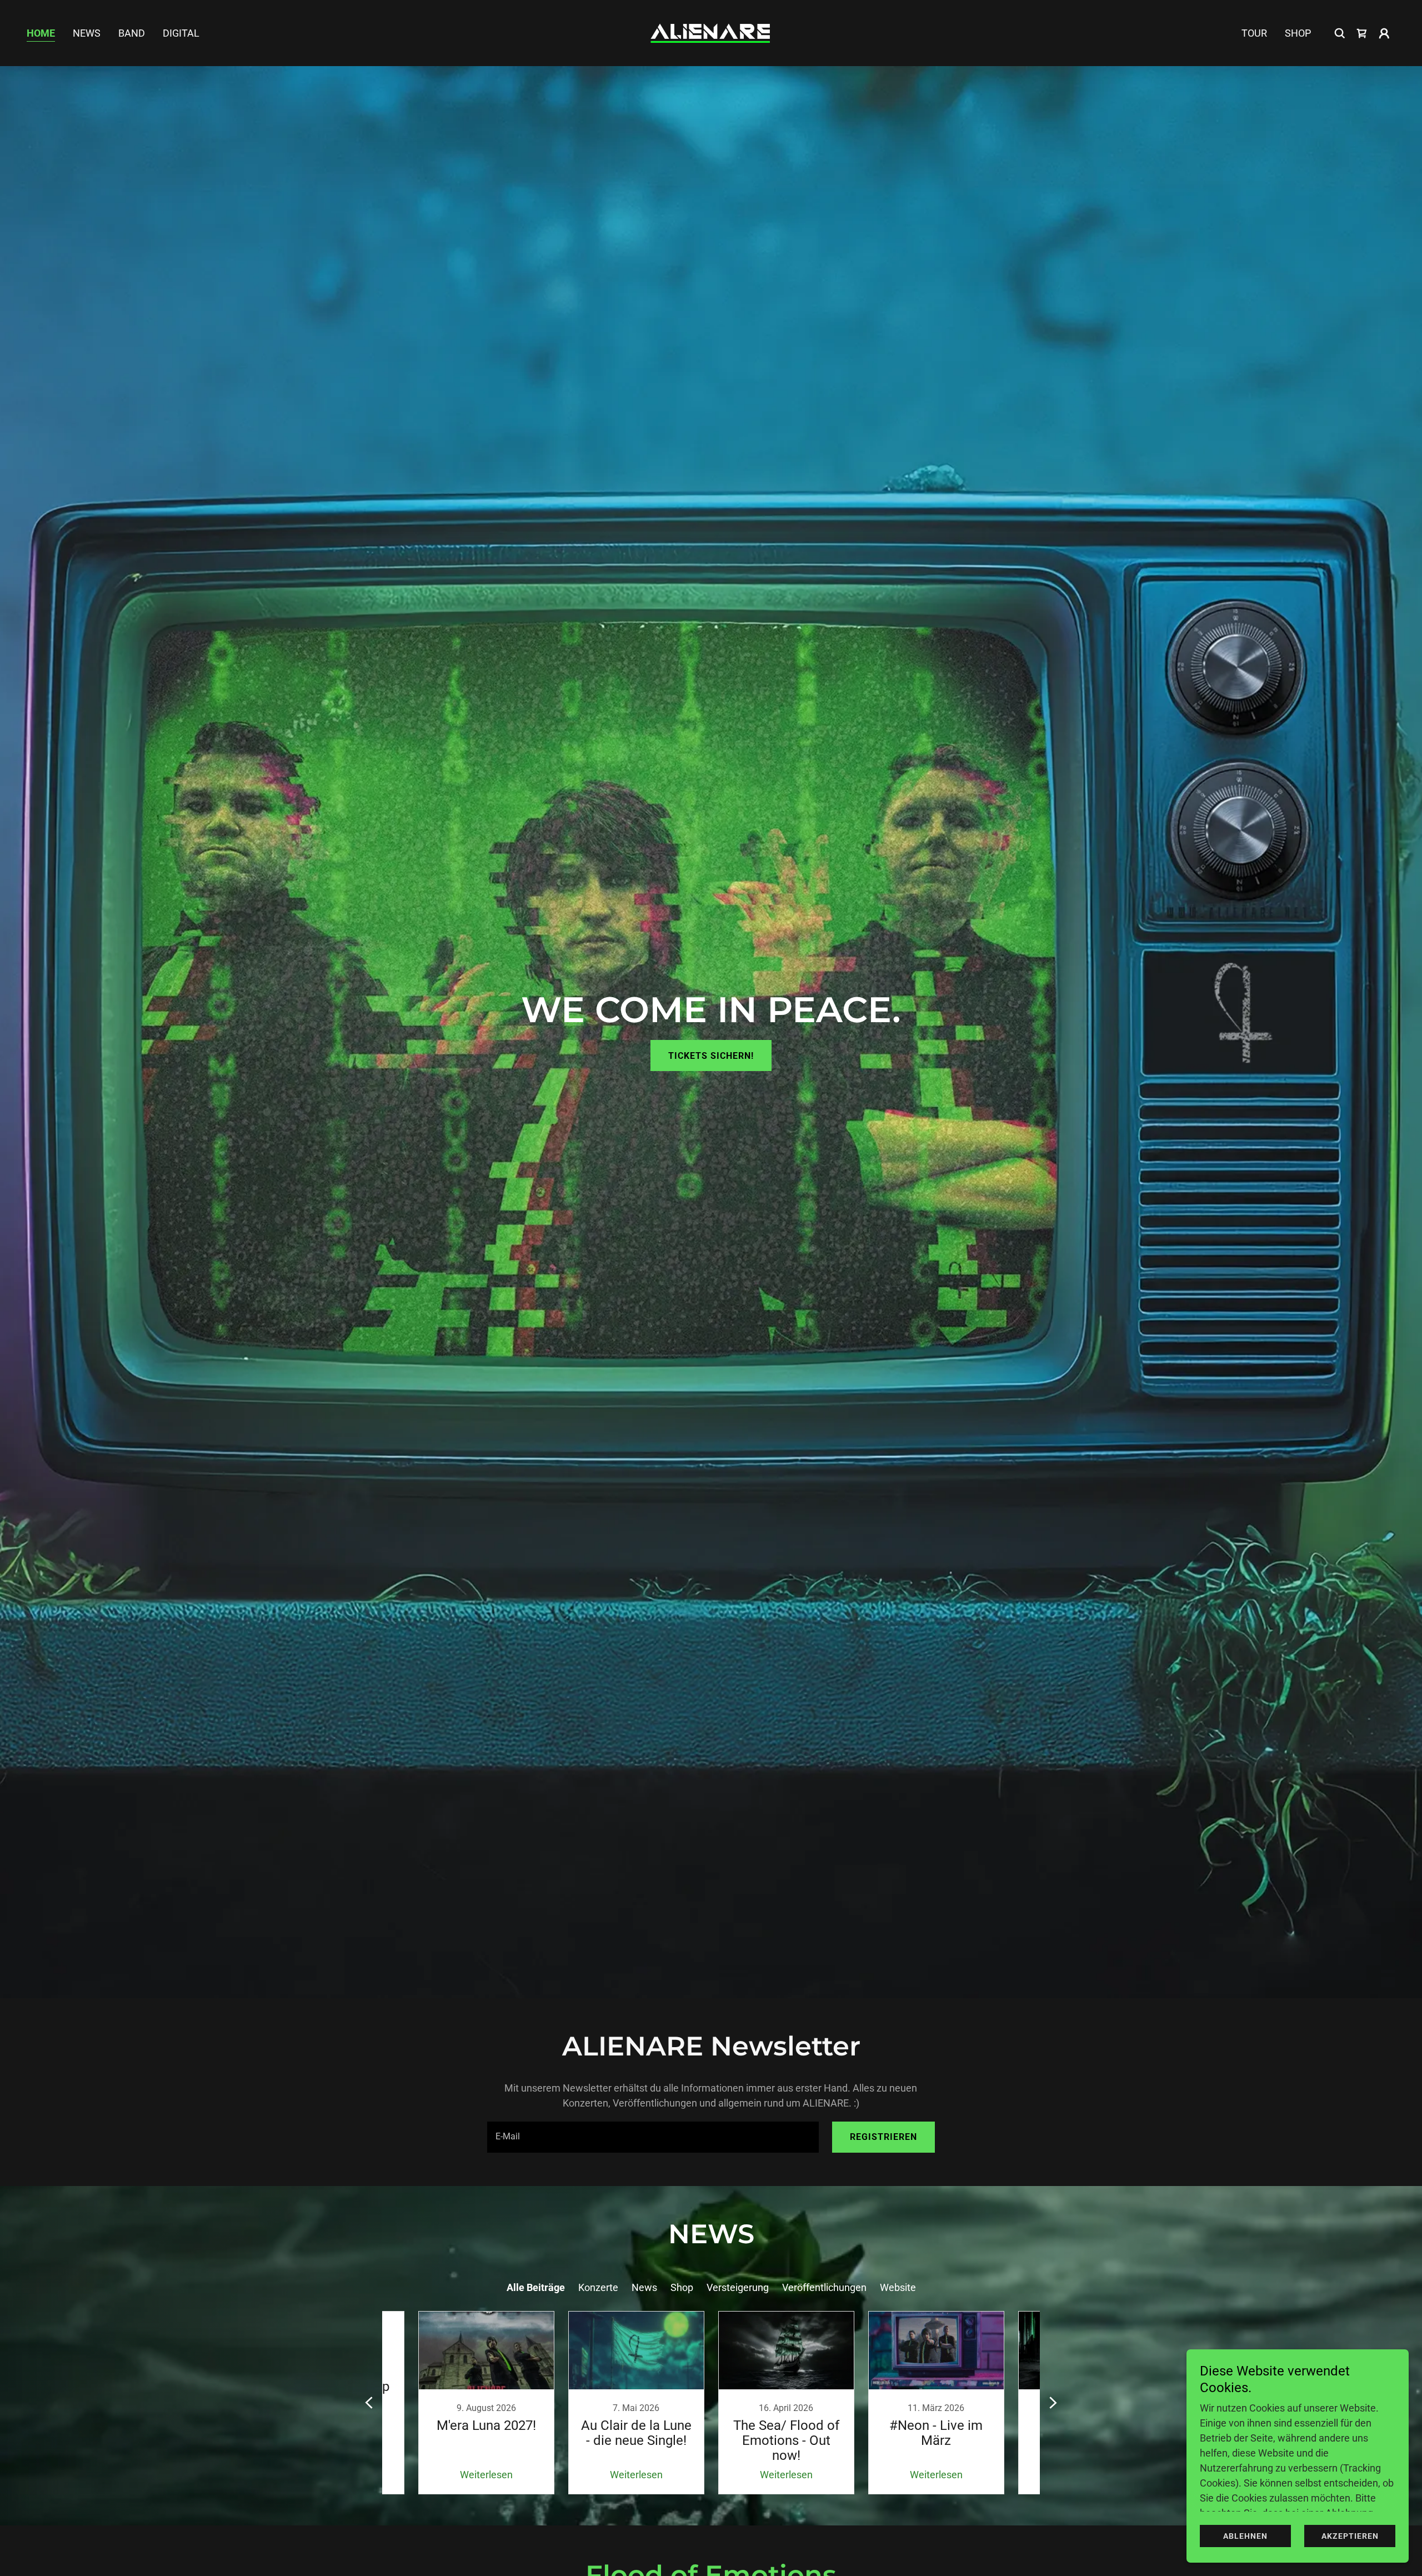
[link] (711, 32)
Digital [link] (181, 33)
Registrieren (883, 2137)
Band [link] (132, 33)
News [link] (87, 33)
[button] (1384, 33)
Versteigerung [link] (738, 2287)
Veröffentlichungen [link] (824, 2287)
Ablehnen (1245, 2536)
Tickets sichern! (711, 1056)
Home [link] (41, 33)
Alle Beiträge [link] (536, 2287)
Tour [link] (1254, 33)
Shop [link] (1298, 33)
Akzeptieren (1350, 2536)
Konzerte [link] (598, 2287)
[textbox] (653, 2137)
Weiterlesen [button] (486, 2475)
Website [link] (898, 2287)
